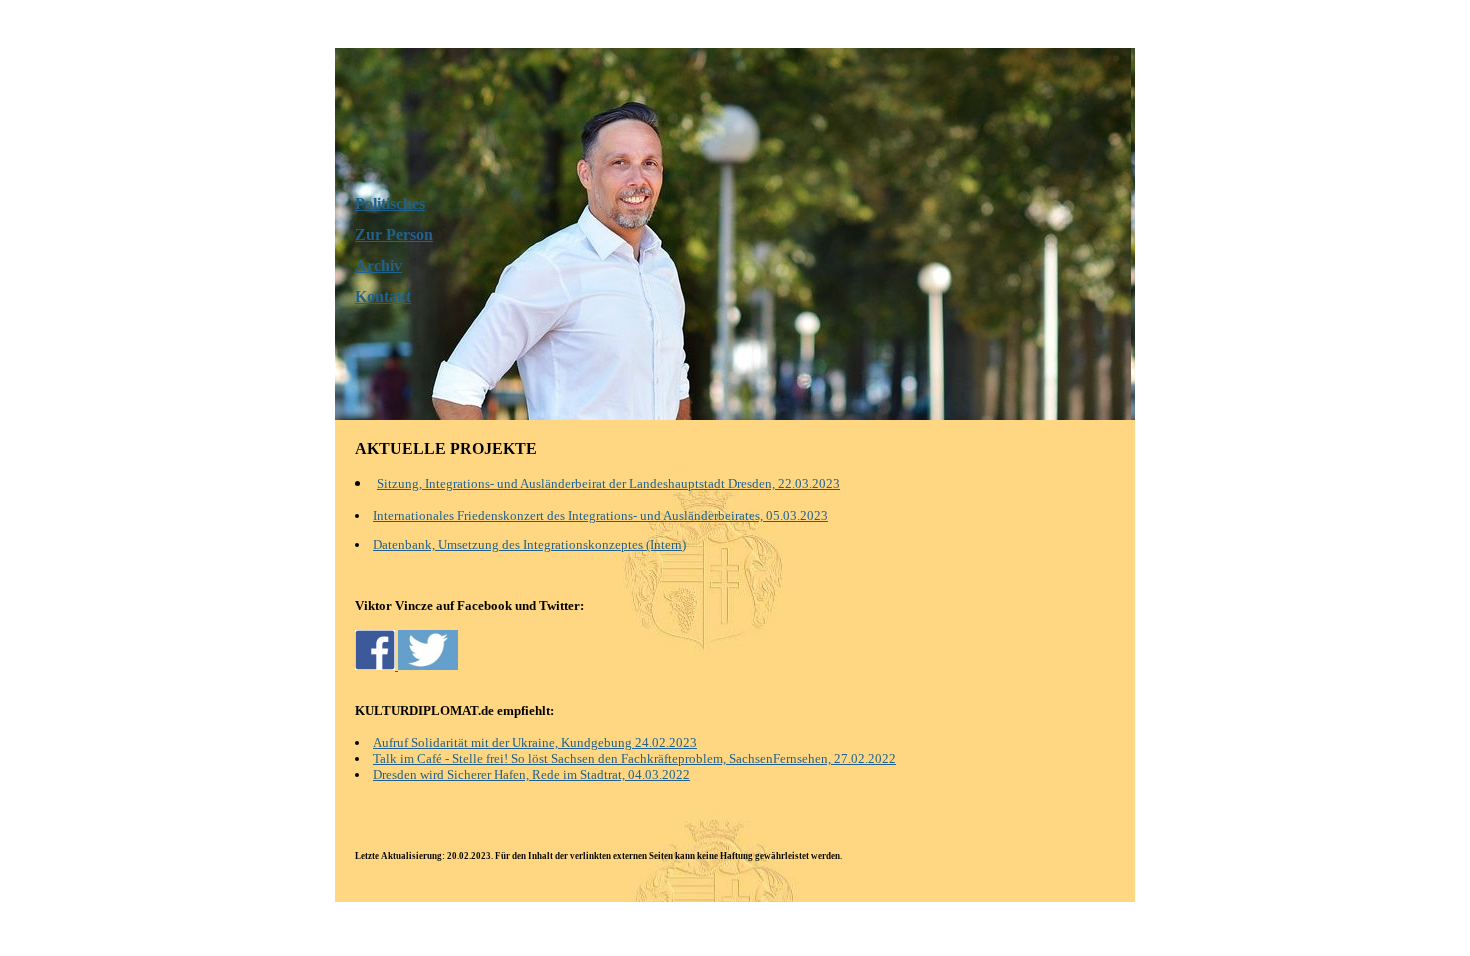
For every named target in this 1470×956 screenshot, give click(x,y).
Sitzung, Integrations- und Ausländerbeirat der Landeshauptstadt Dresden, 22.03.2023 (608, 483)
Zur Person (394, 234)
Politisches (390, 203)
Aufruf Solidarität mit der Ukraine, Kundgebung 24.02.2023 (535, 742)
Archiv (378, 265)
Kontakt (383, 296)
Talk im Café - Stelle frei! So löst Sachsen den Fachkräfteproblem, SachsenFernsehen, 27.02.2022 (634, 758)
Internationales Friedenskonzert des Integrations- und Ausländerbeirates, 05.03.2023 (600, 515)
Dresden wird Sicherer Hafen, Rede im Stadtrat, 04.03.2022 (531, 774)
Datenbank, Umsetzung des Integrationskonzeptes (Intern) (529, 544)
